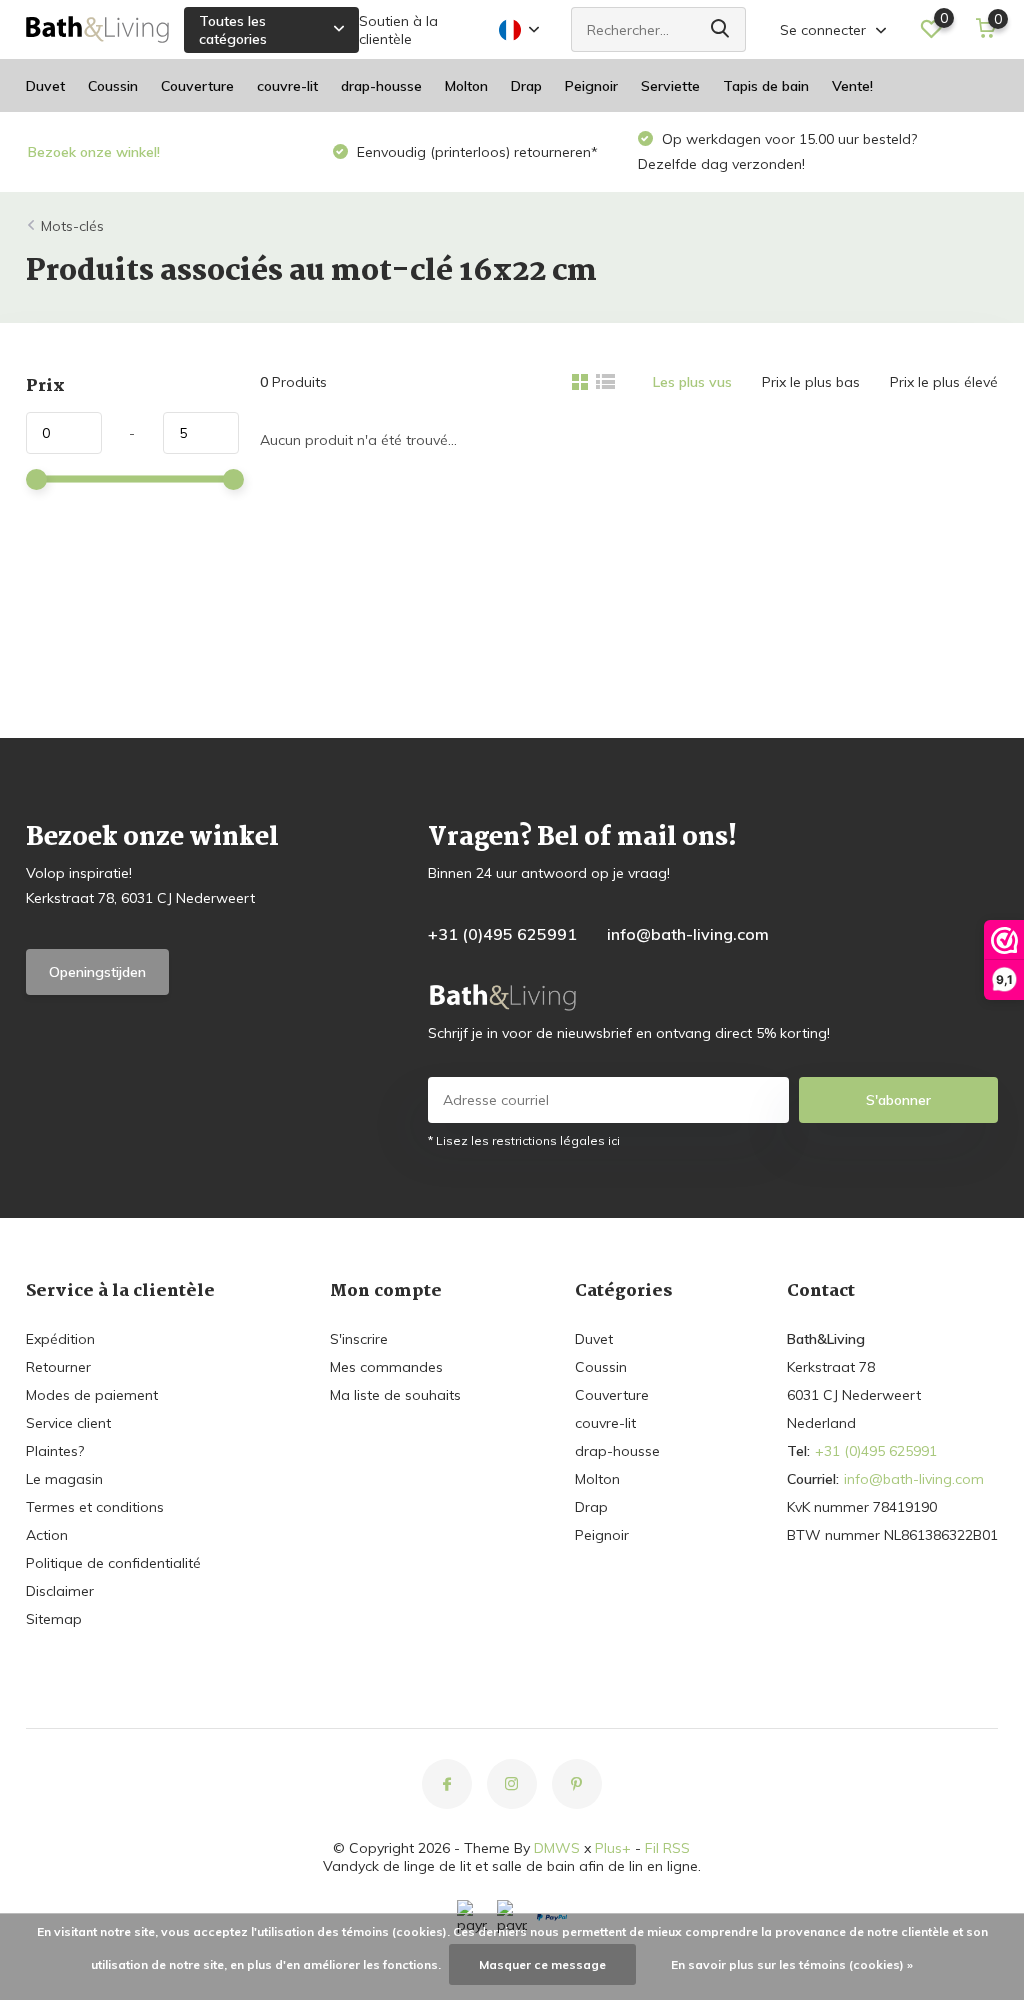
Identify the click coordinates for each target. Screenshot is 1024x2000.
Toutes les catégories (233, 30)
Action (47, 1535)
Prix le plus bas (811, 382)
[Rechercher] (721, 29)
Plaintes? (55, 1451)
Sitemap (54, 1619)
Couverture (197, 86)
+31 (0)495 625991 (502, 934)
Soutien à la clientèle (398, 30)
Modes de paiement (92, 1395)
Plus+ (613, 1848)
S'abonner (898, 1100)
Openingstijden (97, 972)
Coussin (113, 86)
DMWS (557, 1848)
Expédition (60, 1339)
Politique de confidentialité (113, 1563)
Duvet (45, 86)
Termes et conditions (95, 1507)
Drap (526, 86)
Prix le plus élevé (944, 382)
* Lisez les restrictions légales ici (524, 1140)
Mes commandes (386, 1367)
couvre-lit (287, 86)
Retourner (58, 1367)
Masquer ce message (542, 1964)
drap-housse (381, 86)
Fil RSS (667, 1848)
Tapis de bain (766, 86)
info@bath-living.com (688, 934)
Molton (466, 86)
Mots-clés (72, 226)
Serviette (670, 86)
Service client (68, 1423)
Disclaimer (60, 1591)
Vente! (852, 86)
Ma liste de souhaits (395, 1395)
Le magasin (64, 1479)
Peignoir (591, 86)
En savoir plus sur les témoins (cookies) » (792, 1964)
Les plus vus (692, 382)
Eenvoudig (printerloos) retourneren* (475, 152)
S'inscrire (359, 1339)
